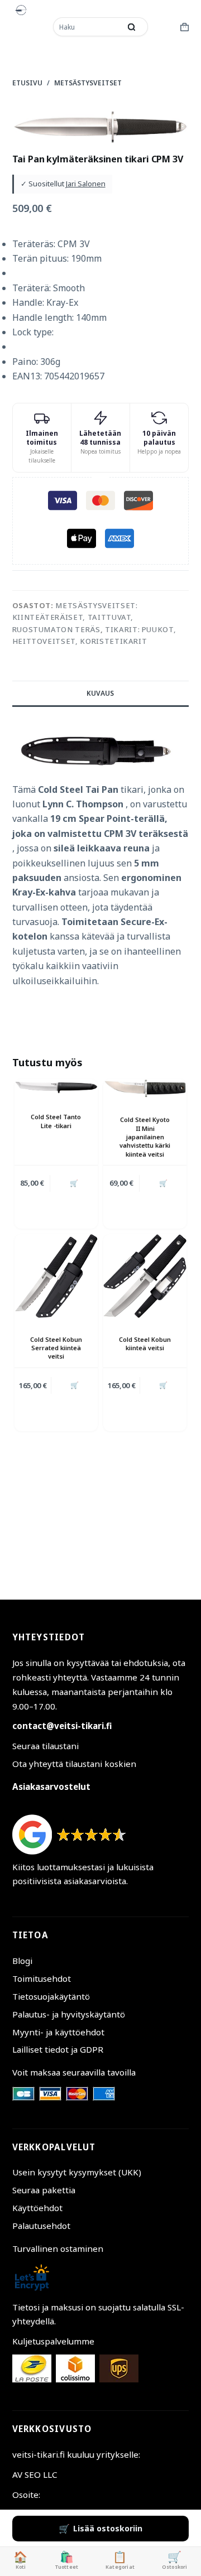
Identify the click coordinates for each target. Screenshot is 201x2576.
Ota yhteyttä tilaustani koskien (74, 1764)
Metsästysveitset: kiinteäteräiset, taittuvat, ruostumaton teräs (75, 617)
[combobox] (88, 27)
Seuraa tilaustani (46, 1746)
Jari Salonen (86, 184)
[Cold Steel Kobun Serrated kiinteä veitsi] (56, 1276)
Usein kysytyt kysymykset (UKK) (77, 2172)
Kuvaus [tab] (100, 693)
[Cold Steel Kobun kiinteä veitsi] (145, 1276)
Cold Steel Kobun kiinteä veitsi (145, 1344)
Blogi (22, 1961)
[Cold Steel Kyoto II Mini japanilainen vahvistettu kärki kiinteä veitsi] (145, 1089)
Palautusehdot (41, 2226)
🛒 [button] (74, 1183)
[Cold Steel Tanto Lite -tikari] (56, 1087)
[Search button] (131, 27)
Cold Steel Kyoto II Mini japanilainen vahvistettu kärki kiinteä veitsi (145, 1137)
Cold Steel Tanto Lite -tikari (56, 1121)
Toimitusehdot (42, 1978)
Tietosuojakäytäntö (51, 1996)
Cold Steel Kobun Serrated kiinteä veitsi (56, 1348)
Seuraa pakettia (44, 2190)
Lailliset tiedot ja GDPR (58, 2049)
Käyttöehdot (37, 2208)
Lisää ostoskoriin (108, 2528)
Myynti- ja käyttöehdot (58, 2032)
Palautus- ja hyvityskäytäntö (69, 2014)
